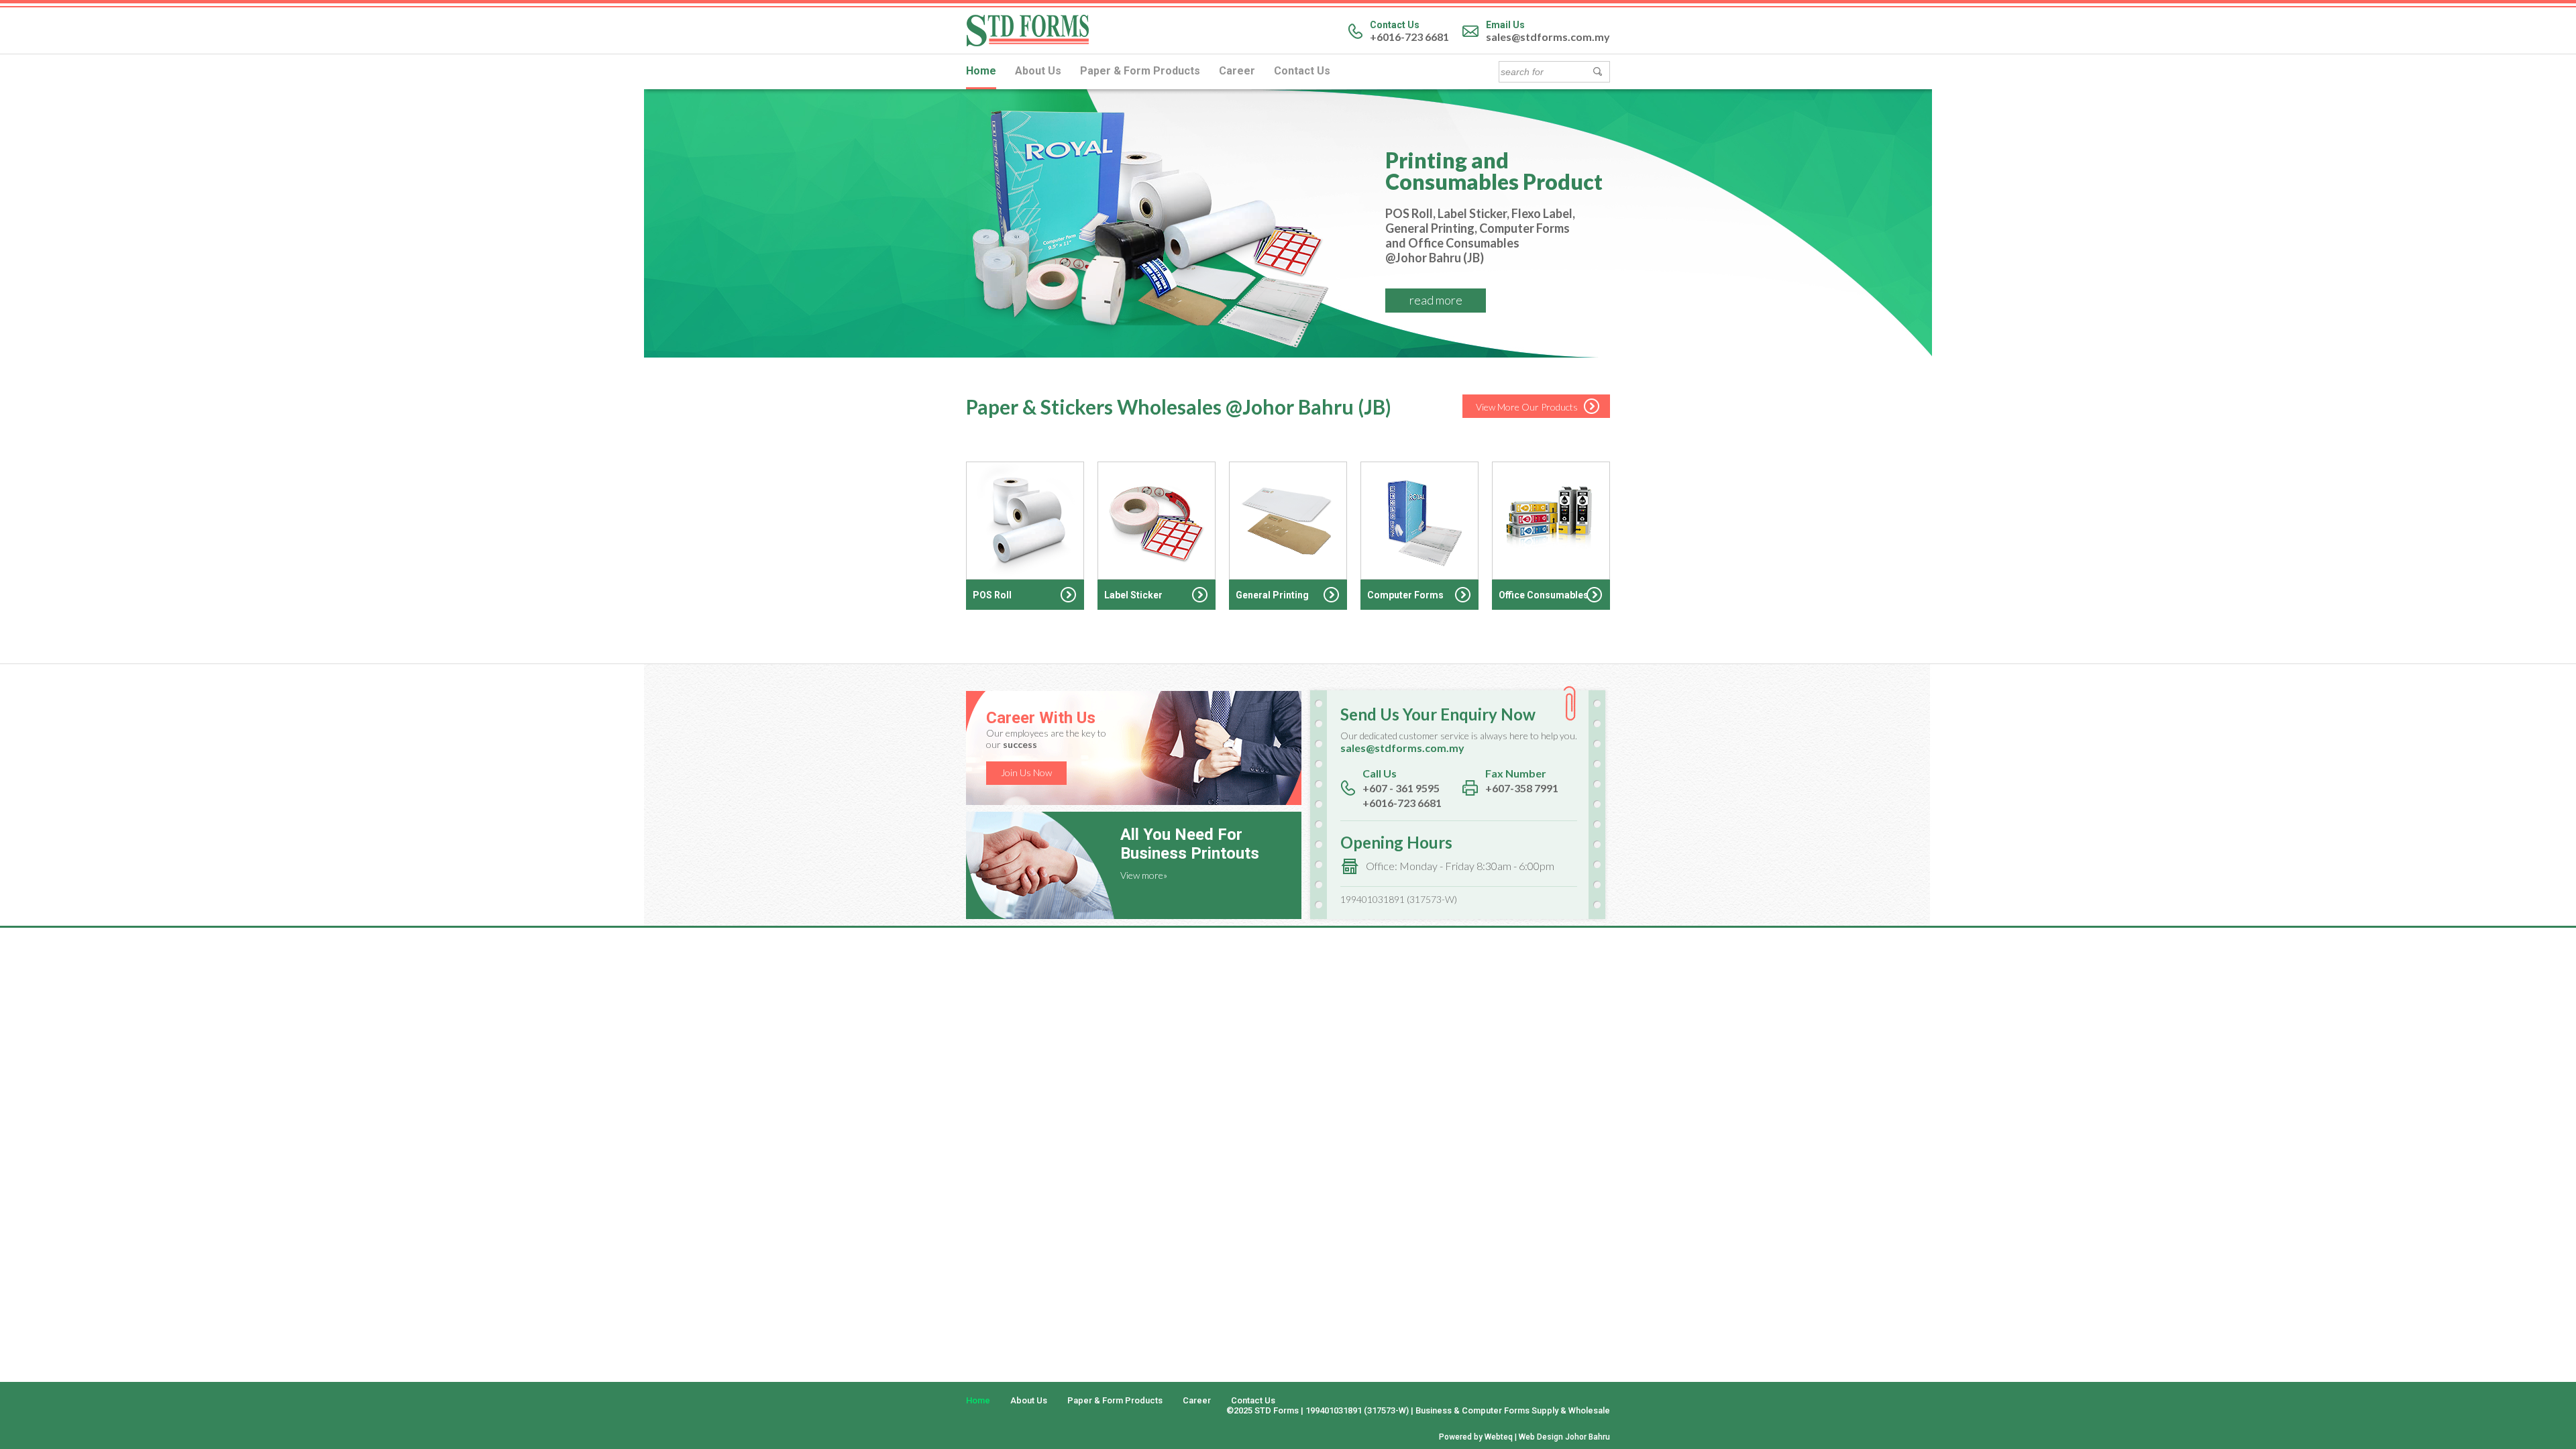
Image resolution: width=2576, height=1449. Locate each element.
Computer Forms (1405, 595)
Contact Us (1302, 71)
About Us (1038, 71)
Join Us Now (1026, 772)
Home (981, 71)
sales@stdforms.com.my (1548, 37)
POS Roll (992, 595)
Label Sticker (1133, 595)
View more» (1144, 875)
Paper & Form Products (1140, 71)
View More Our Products (1527, 407)
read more (1436, 300)
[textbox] (1544, 72)
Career (1237, 71)
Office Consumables (1544, 595)
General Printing (1272, 595)
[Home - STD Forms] (1028, 43)
